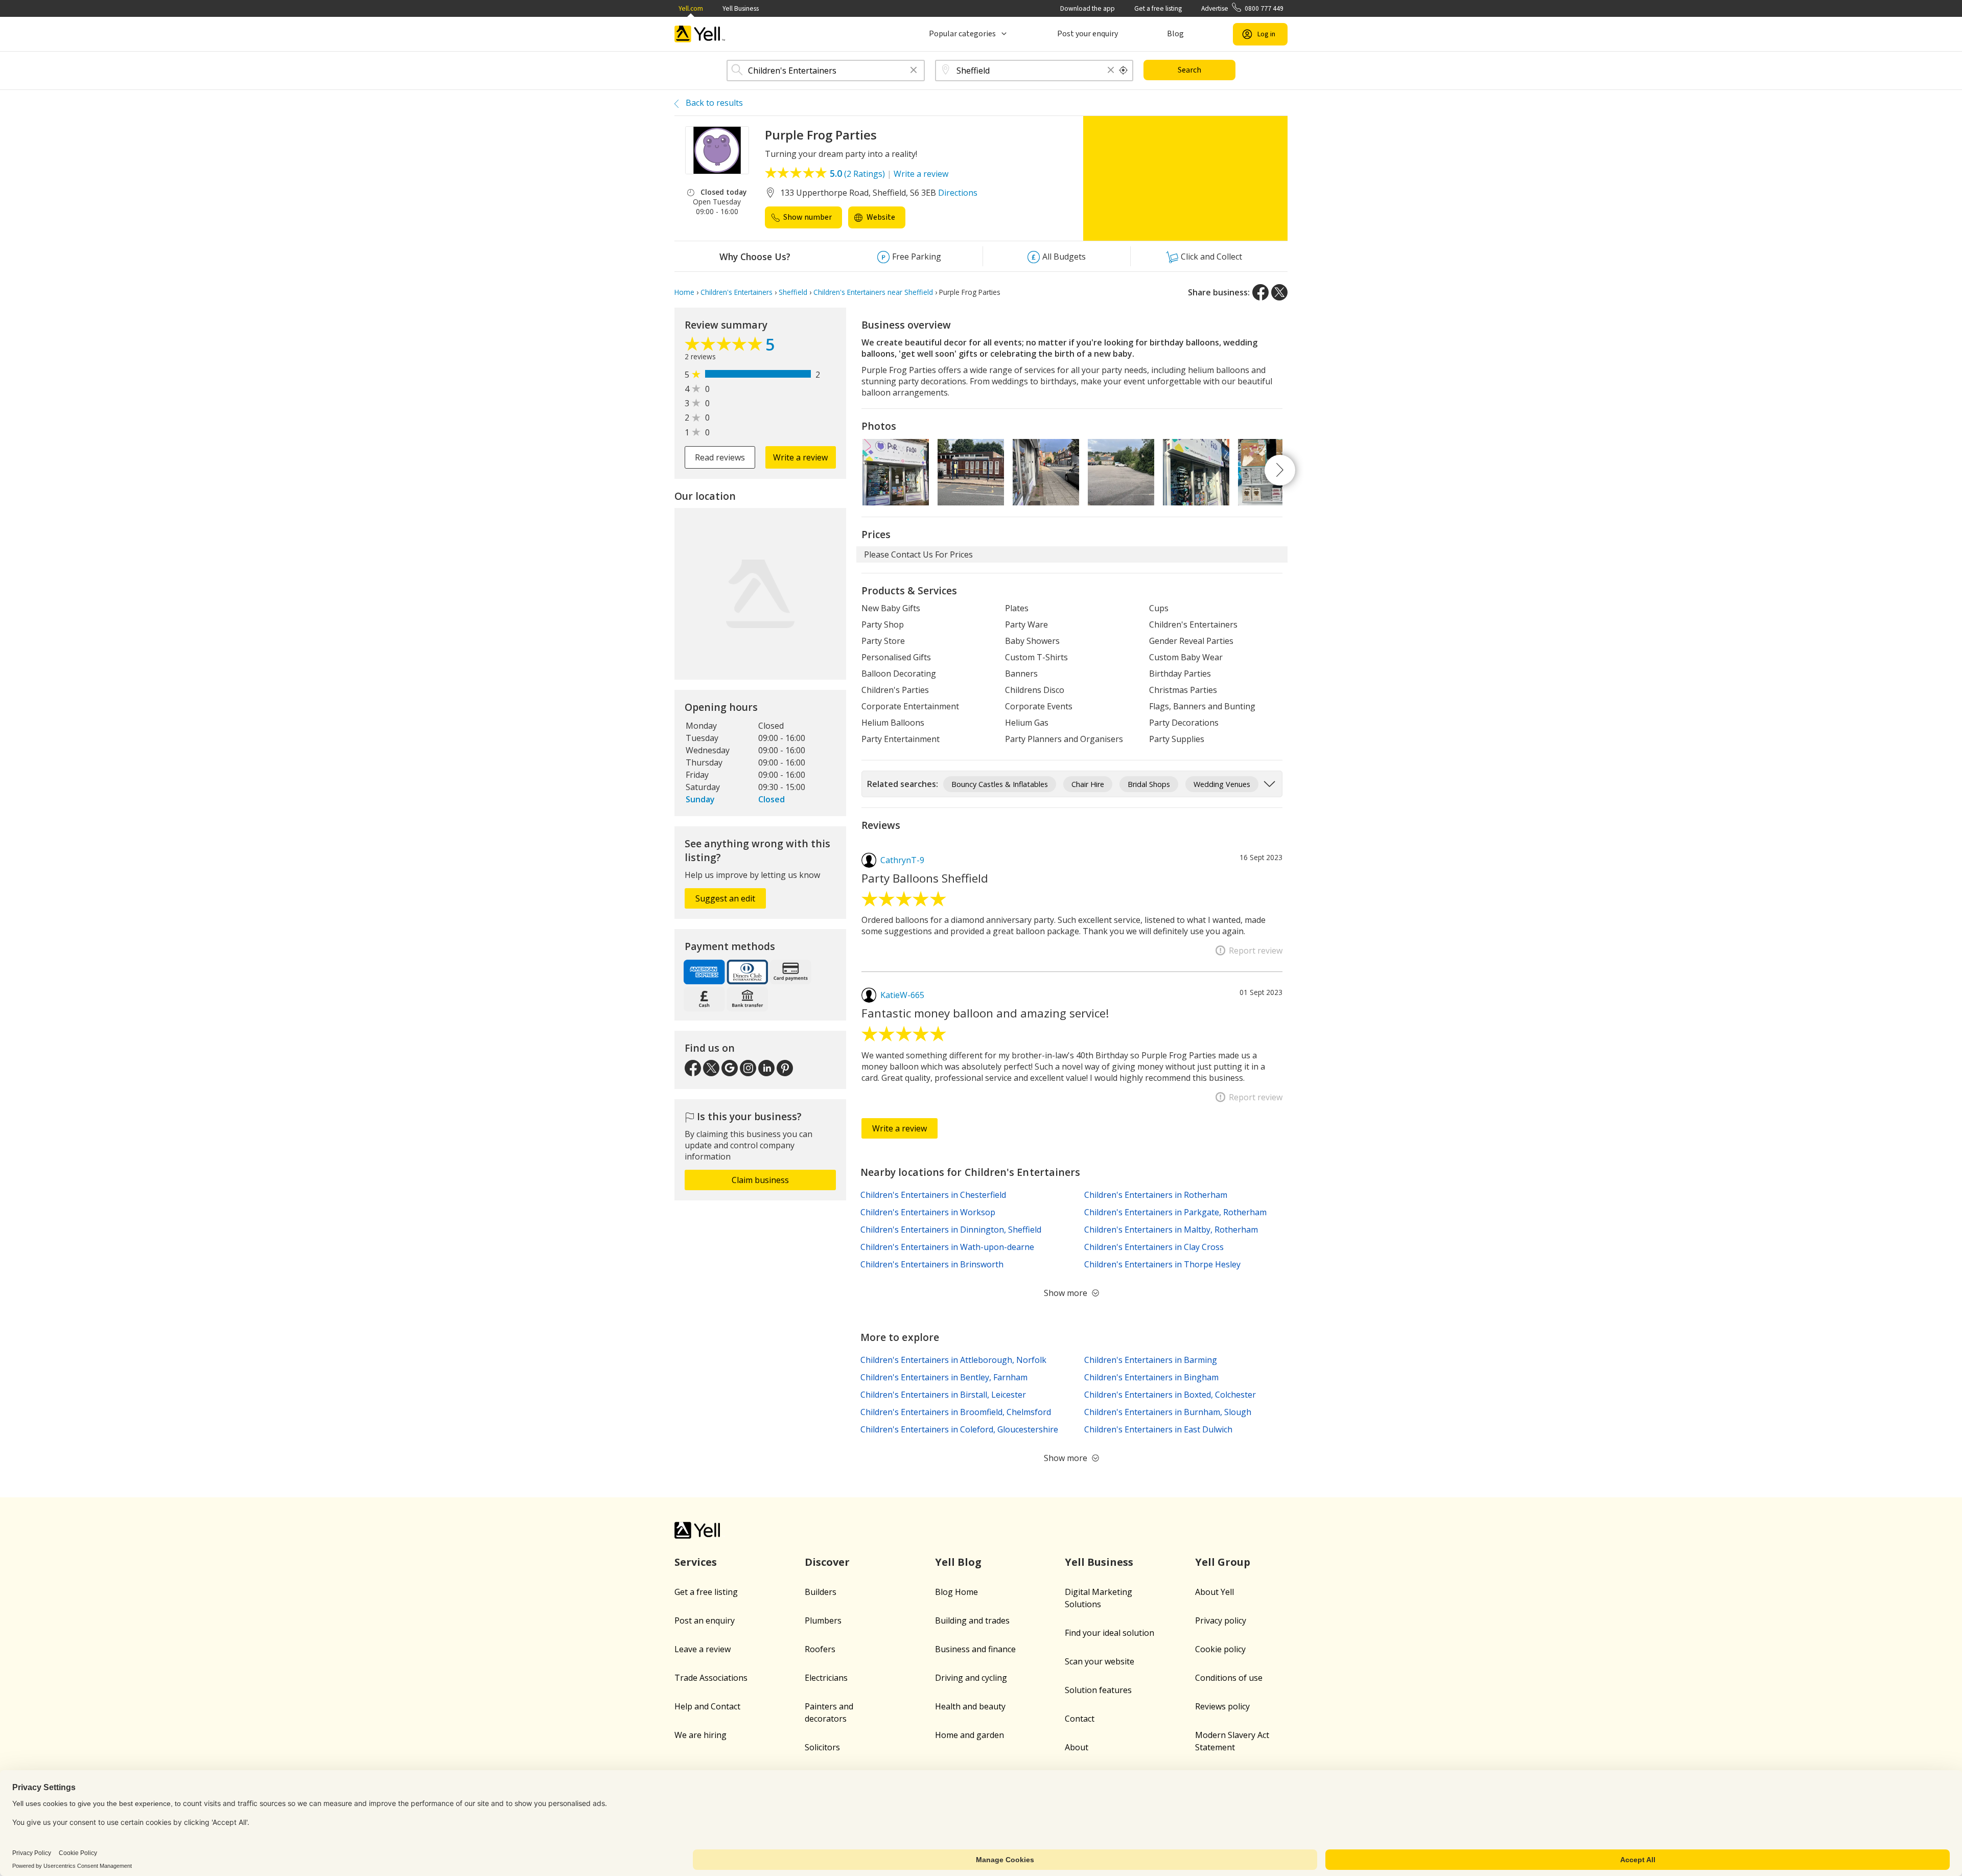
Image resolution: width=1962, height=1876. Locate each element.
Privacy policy (1221, 1620)
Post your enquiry (1088, 34)
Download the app (1088, 8)
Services (696, 1562)
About (1077, 1747)
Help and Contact (707, 1706)
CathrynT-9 (902, 860)
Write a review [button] (800, 457)
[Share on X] (1279, 292)
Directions (958, 193)
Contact (1080, 1719)
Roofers (820, 1649)
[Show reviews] (725, 346)
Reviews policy (1222, 1706)
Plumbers (823, 1620)
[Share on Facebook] (1260, 292)
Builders (821, 1592)
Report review (1256, 951)
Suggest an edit (725, 898)
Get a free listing (1158, 8)
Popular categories (962, 34)
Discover (827, 1562)
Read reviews (720, 457)
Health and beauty (970, 1706)
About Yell (1214, 1592)
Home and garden (970, 1735)
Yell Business (741, 8)
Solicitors (822, 1747)
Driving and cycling (971, 1678)
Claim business (760, 1180)
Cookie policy (1220, 1649)
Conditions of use (1229, 1678)
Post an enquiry (705, 1620)
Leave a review (703, 1649)
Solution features (1098, 1690)
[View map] (760, 594)
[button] (914, 71)
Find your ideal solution (1110, 1633)
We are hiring (700, 1735)
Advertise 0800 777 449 (1242, 8)
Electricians (826, 1678)
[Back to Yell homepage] (700, 34)
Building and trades (972, 1620)
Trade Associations (711, 1678)
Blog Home (956, 1592)
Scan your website (1100, 1661)
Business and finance (975, 1649)
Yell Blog (958, 1562)
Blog (1175, 34)
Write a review (921, 174)
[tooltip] (1124, 71)
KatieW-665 (902, 995)
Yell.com (691, 8)
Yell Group (1223, 1562)
